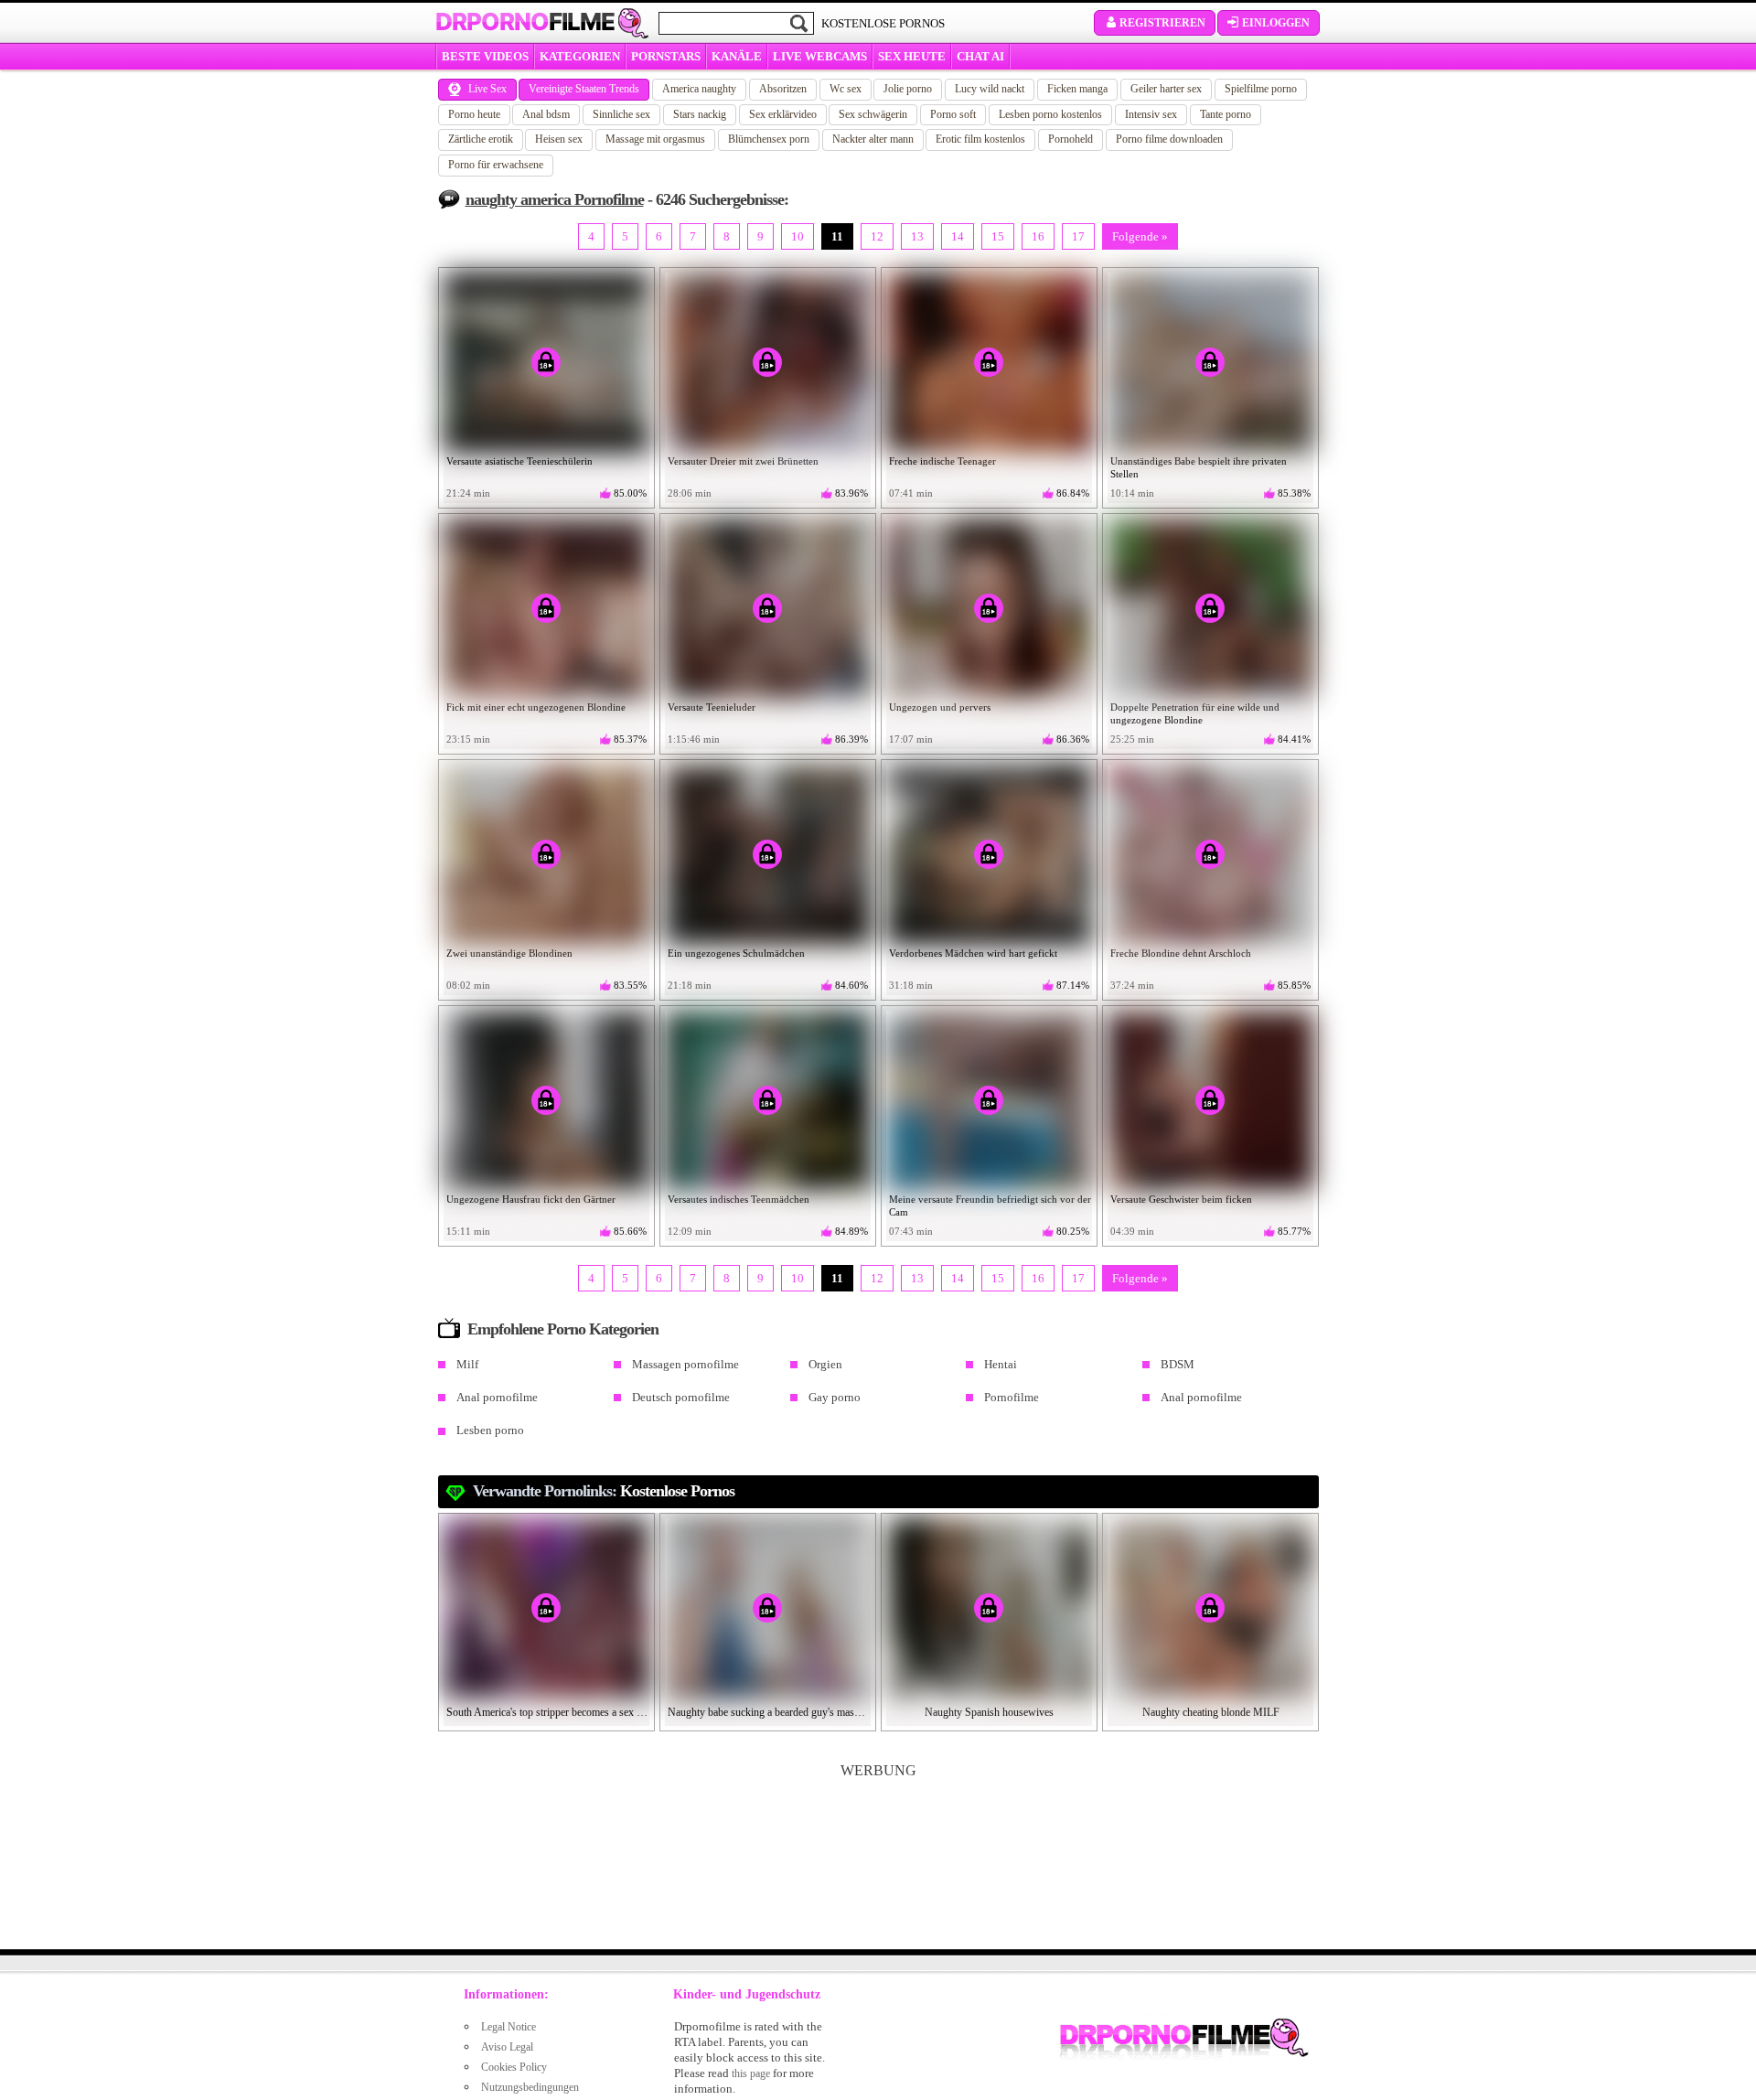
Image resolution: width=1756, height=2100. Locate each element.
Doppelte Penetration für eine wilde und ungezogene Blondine (1195, 713)
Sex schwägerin (873, 114)
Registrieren (1162, 23)
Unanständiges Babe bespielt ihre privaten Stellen (1199, 467)
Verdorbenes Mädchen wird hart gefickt (973, 953)
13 (917, 236)
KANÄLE (737, 56)
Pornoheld (1071, 139)
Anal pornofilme (497, 1397)
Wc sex (846, 89)
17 (1078, 236)
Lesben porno (490, 1430)
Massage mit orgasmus (655, 139)
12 (877, 236)
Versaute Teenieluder (712, 707)
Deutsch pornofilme (681, 1397)
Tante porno (1226, 114)
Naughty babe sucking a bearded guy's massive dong (768, 1712)
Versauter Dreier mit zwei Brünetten (743, 461)
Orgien (825, 1364)
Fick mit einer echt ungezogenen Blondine (536, 707)
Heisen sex (559, 139)
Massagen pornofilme (685, 1364)
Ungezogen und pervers (940, 707)
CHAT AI (980, 56)
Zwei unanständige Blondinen (509, 953)
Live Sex (487, 89)
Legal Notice (509, 2027)
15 (998, 236)
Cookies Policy (514, 2067)
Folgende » (1140, 236)
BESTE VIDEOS (485, 56)
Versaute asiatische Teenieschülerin (519, 461)
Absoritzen (783, 89)
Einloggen (1276, 23)
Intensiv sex (1151, 114)
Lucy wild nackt (990, 89)
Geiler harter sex (1166, 89)
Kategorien (580, 56)
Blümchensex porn (769, 139)
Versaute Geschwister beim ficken (1181, 1199)
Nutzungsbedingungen (530, 2087)
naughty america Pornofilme (555, 199)
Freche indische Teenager (942, 461)
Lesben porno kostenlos (1050, 114)
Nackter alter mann (873, 139)
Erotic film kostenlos (980, 139)
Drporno (525, 22)
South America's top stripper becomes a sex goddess (547, 1712)
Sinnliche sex (621, 114)
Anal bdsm (546, 114)
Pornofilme (1012, 1397)
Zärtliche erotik (481, 139)
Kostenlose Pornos (677, 1491)
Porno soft (953, 114)
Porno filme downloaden (1169, 139)
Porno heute (474, 114)
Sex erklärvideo (783, 114)
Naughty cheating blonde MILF (1211, 1712)
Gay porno (835, 1397)
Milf (467, 1364)
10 (798, 236)
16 (1038, 236)
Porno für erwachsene (496, 165)
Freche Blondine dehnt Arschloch (1181, 953)
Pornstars (666, 56)
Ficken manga (1077, 89)
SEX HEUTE (912, 56)
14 (958, 236)
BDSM (1178, 1364)
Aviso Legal (507, 2047)
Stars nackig (700, 114)
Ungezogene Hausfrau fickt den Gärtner (531, 1199)
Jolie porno (908, 89)
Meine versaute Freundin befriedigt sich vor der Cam (990, 1205)
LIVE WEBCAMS (820, 56)
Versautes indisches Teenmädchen (739, 1199)
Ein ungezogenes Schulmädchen (736, 953)
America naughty (699, 89)
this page (751, 2073)
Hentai (1001, 1364)
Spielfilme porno (1261, 89)
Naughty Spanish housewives (989, 1712)
